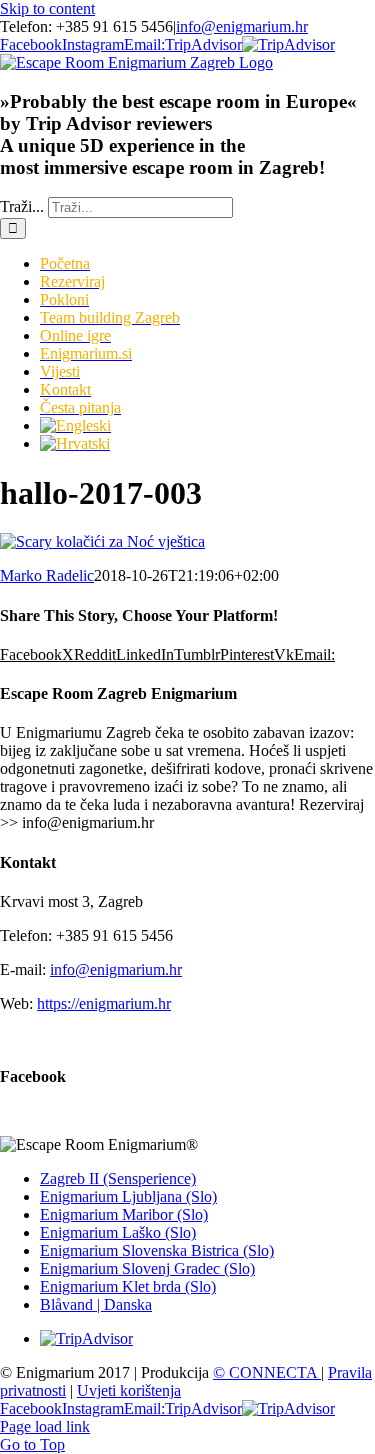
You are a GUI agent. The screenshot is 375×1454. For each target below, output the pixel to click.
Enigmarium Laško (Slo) (118, 1232)
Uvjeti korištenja (129, 1390)
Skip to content (47, 8)
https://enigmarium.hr (104, 1003)
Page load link (45, 1426)
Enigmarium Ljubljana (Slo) (128, 1196)
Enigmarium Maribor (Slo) (124, 1214)
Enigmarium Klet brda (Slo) (128, 1286)
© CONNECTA (267, 1372)
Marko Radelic (47, 575)
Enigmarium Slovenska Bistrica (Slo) (157, 1250)
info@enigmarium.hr (242, 26)
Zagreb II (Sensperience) (118, 1178)
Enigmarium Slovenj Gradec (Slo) (147, 1268)
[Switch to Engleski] (75, 425)
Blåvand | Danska (96, 1304)
